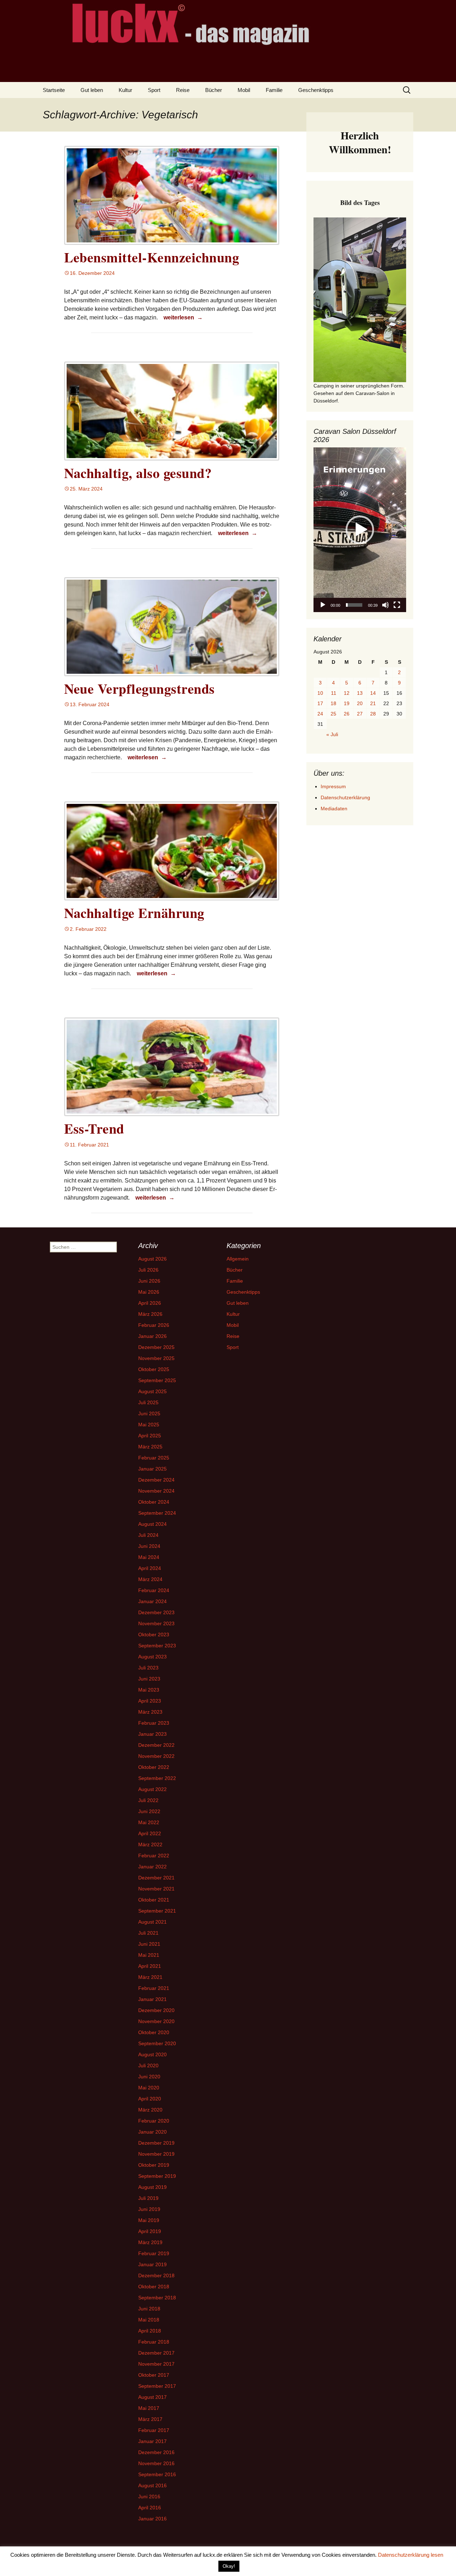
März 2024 (150, 1579)
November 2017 (156, 2364)
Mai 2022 (149, 1822)
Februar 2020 (154, 2121)
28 (373, 714)
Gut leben (92, 90)
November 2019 (156, 2154)
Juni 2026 (149, 1281)
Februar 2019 (154, 2253)
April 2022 (150, 1833)
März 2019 (150, 2242)
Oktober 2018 (154, 2287)
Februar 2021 (154, 1988)
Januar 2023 (152, 1734)
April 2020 (150, 2099)
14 (373, 693)
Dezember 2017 (156, 2353)
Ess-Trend (94, 1128)
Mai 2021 (149, 1955)
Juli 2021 (148, 1933)
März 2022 (150, 1844)
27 (360, 714)
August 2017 (152, 2397)
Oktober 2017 (154, 2375)
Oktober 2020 (154, 2032)
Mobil (244, 90)
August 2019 (152, 2187)
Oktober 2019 (154, 2165)
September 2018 (157, 2298)
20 (360, 703)
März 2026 (150, 1314)
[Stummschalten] (385, 605)
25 (333, 714)
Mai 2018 (149, 2320)
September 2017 (157, 2386)
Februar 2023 (154, 1723)
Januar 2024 (152, 1601)
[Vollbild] (397, 605)
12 (347, 693)
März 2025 (150, 1447)
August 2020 (152, 2054)
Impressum (333, 786)
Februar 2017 (154, 2430)
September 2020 (157, 2043)
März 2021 (150, 1977)
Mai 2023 (149, 1690)
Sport (154, 90)
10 (320, 693)
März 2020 (150, 2110)
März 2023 (150, 1712)
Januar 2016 (152, 2519)
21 (373, 703)
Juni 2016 (149, 2497)
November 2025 (156, 1358)
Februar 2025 (154, 1458)
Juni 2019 (149, 2209)
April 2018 (150, 2331)
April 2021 (150, 1966)
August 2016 (152, 2485)
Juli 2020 (148, 2066)
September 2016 (157, 2474)
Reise (183, 90)
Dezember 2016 (156, 2452)
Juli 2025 (148, 1402)
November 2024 (156, 1491)
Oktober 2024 (154, 1502)
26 (347, 714)
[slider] (354, 605)
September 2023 (157, 1646)
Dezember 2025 (156, 1347)
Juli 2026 (148, 1270)
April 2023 (150, 1701)
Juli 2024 (148, 1535)
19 (347, 703)
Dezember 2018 (156, 2275)
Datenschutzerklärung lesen (411, 2555)
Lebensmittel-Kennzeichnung (152, 257)
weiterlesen (184, 317)
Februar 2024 (154, 1590)
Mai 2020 (149, 2088)
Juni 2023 (149, 1679)
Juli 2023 (148, 1668)
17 (320, 703)
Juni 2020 (149, 2077)
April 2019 (150, 2231)
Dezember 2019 (156, 2143)
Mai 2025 (149, 1425)
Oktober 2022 (154, 1767)
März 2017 (150, 2419)
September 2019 (157, 2176)
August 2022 (152, 1789)
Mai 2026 (149, 1292)
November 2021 (156, 1889)
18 (333, 703)
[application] (360, 530)
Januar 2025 (152, 1469)
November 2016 (156, 2463)
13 (360, 693)
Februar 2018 (154, 2342)
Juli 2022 (148, 1800)
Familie (274, 90)
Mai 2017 (149, 2408)
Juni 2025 (149, 1413)
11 (334, 693)
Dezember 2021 (156, 1878)
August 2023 (152, 1657)
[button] (360, 530)
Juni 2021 (149, 1944)
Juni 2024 (149, 1546)
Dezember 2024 (156, 1480)
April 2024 (150, 1568)
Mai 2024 (149, 1557)
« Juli (332, 734)
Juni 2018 (149, 2309)
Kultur (125, 90)
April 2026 (150, 1303)
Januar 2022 (152, 1867)
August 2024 (152, 1524)
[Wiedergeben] (323, 605)
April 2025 (150, 1436)
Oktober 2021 (154, 1900)
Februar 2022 (154, 1856)
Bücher (214, 90)
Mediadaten (334, 809)
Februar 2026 (154, 1325)
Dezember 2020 (156, 2010)
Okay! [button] (229, 2566)
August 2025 (152, 1391)
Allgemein (238, 1259)
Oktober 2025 (154, 1369)
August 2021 (152, 1922)
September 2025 (157, 1380)
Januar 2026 (152, 1336)
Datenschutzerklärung (345, 797)
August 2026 (152, 1259)
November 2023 (156, 1623)
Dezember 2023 (156, 1612)
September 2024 (157, 1513)
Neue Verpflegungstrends (139, 689)
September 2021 (157, 1911)
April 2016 (150, 2508)
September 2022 (157, 1778)
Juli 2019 (148, 2198)
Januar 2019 (152, 2264)
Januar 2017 (152, 2441)
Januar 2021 (152, 1999)
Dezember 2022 (156, 1745)
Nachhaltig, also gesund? (138, 473)
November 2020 (156, 2021)
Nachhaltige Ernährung (134, 913)
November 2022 (156, 1756)
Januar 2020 (152, 2132)
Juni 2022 (149, 1811)
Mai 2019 (149, 2220)
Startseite (54, 90)
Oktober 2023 (154, 1635)
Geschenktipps (316, 90)
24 (320, 714)
